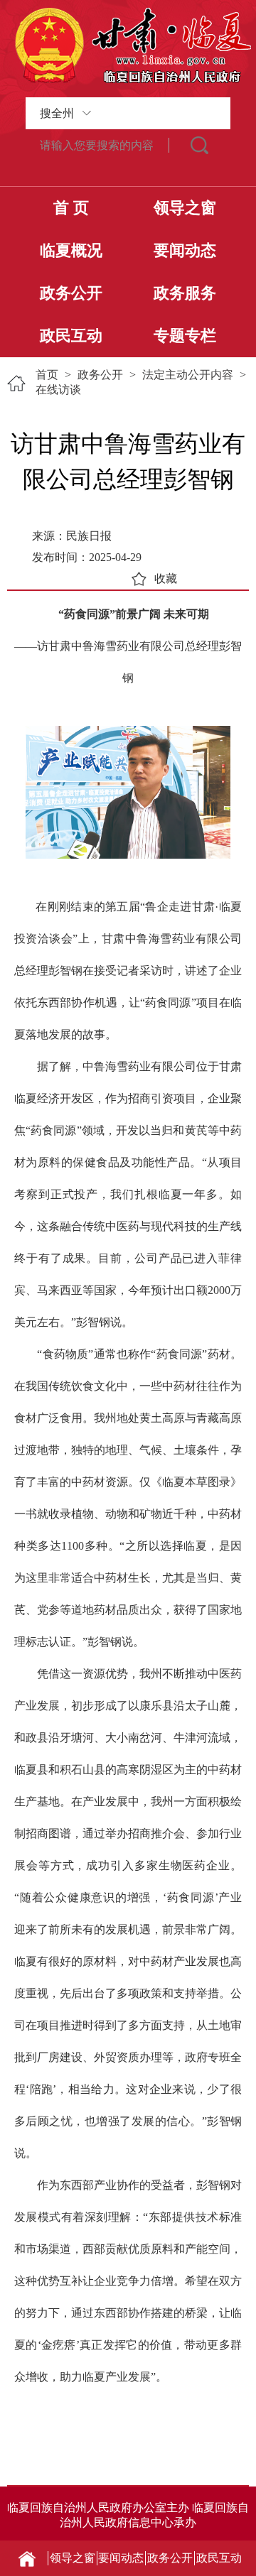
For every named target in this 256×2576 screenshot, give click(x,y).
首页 (47, 375)
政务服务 (185, 293)
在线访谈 (58, 390)
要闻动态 (185, 250)
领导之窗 (185, 208)
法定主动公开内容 (188, 375)
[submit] (200, 145)
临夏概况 (71, 250)
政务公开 (71, 293)
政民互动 (71, 336)
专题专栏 (185, 336)
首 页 (71, 208)
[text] (97, 145)
